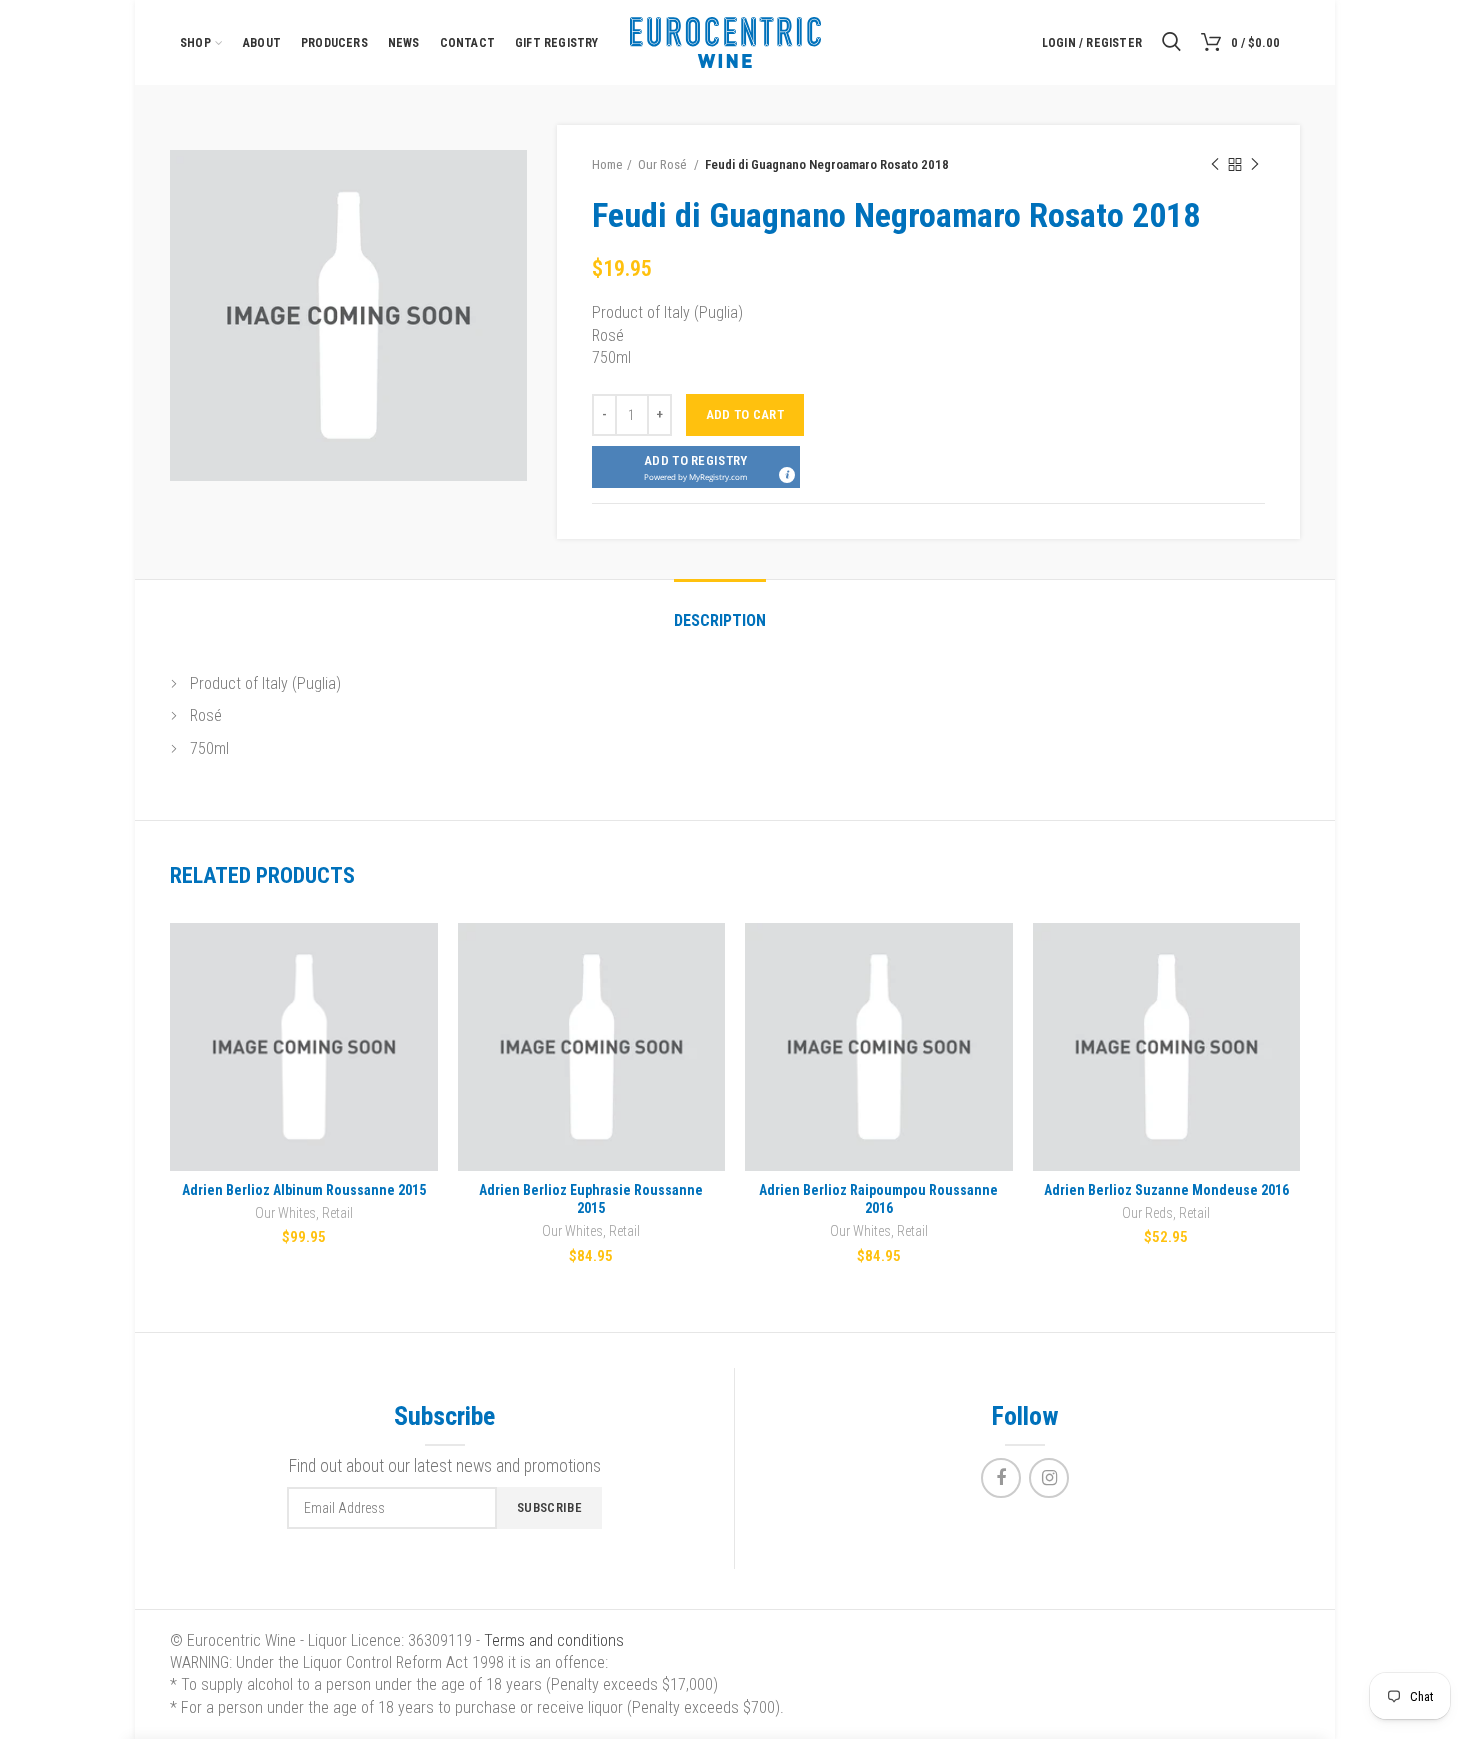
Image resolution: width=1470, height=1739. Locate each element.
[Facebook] (1001, 1478)
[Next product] (1255, 165)
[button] (696, 467)
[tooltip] (786, 474)
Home (607, 164)
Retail (337, 1213)
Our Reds (1147, 1213)
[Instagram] (1049, 1478)
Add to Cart (745, 414)
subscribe (549, 1507)
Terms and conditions (554, 1640)
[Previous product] (1215, 165)
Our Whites (285, 1213)
